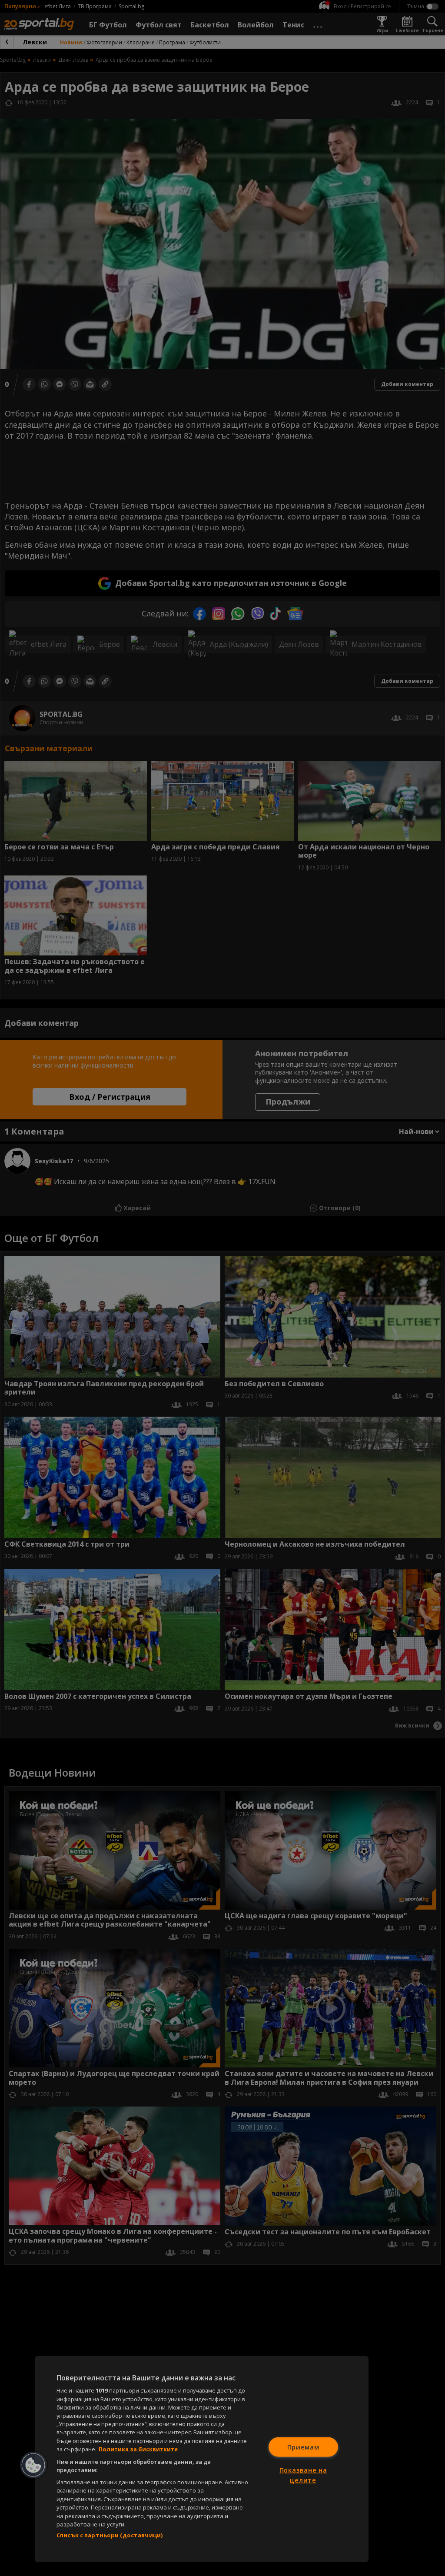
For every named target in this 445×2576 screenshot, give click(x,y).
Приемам (303, 2447)
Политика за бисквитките (138, 2449)
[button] (33, 2465)
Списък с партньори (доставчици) (110, 2535)
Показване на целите (303, 2475)
